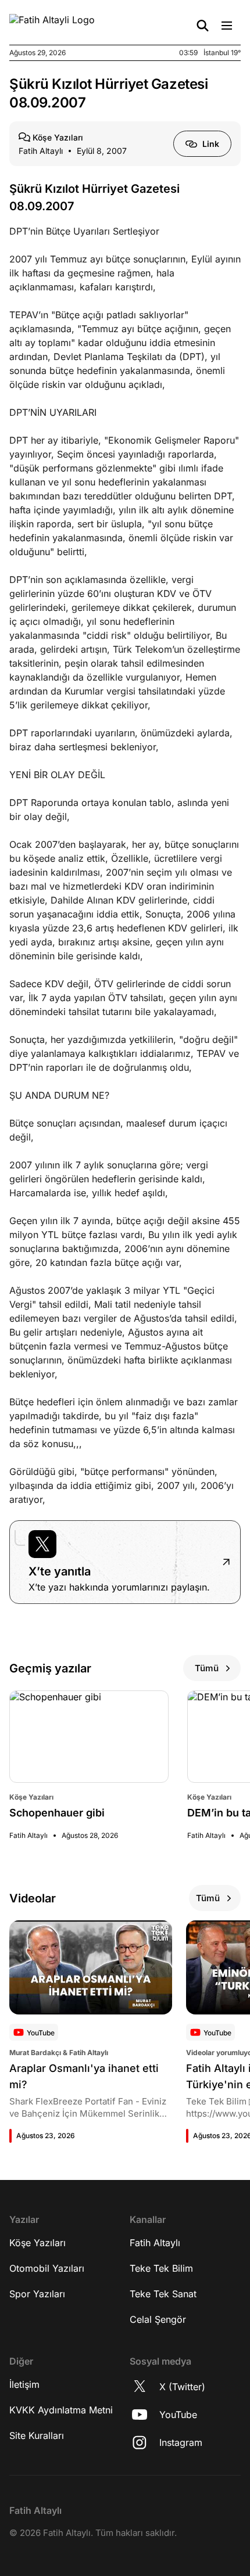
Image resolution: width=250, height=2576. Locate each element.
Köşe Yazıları (37, 2243)
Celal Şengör (158, 2319)
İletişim (24, 2384)
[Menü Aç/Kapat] (227, 26)
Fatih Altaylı (155, 2243)
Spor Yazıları (37, 2294)
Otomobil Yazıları (47, 2268)
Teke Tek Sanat (163, 2294)
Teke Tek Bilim (161, 2268)
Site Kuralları (37, 2435)
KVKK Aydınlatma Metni (61, 2410)
